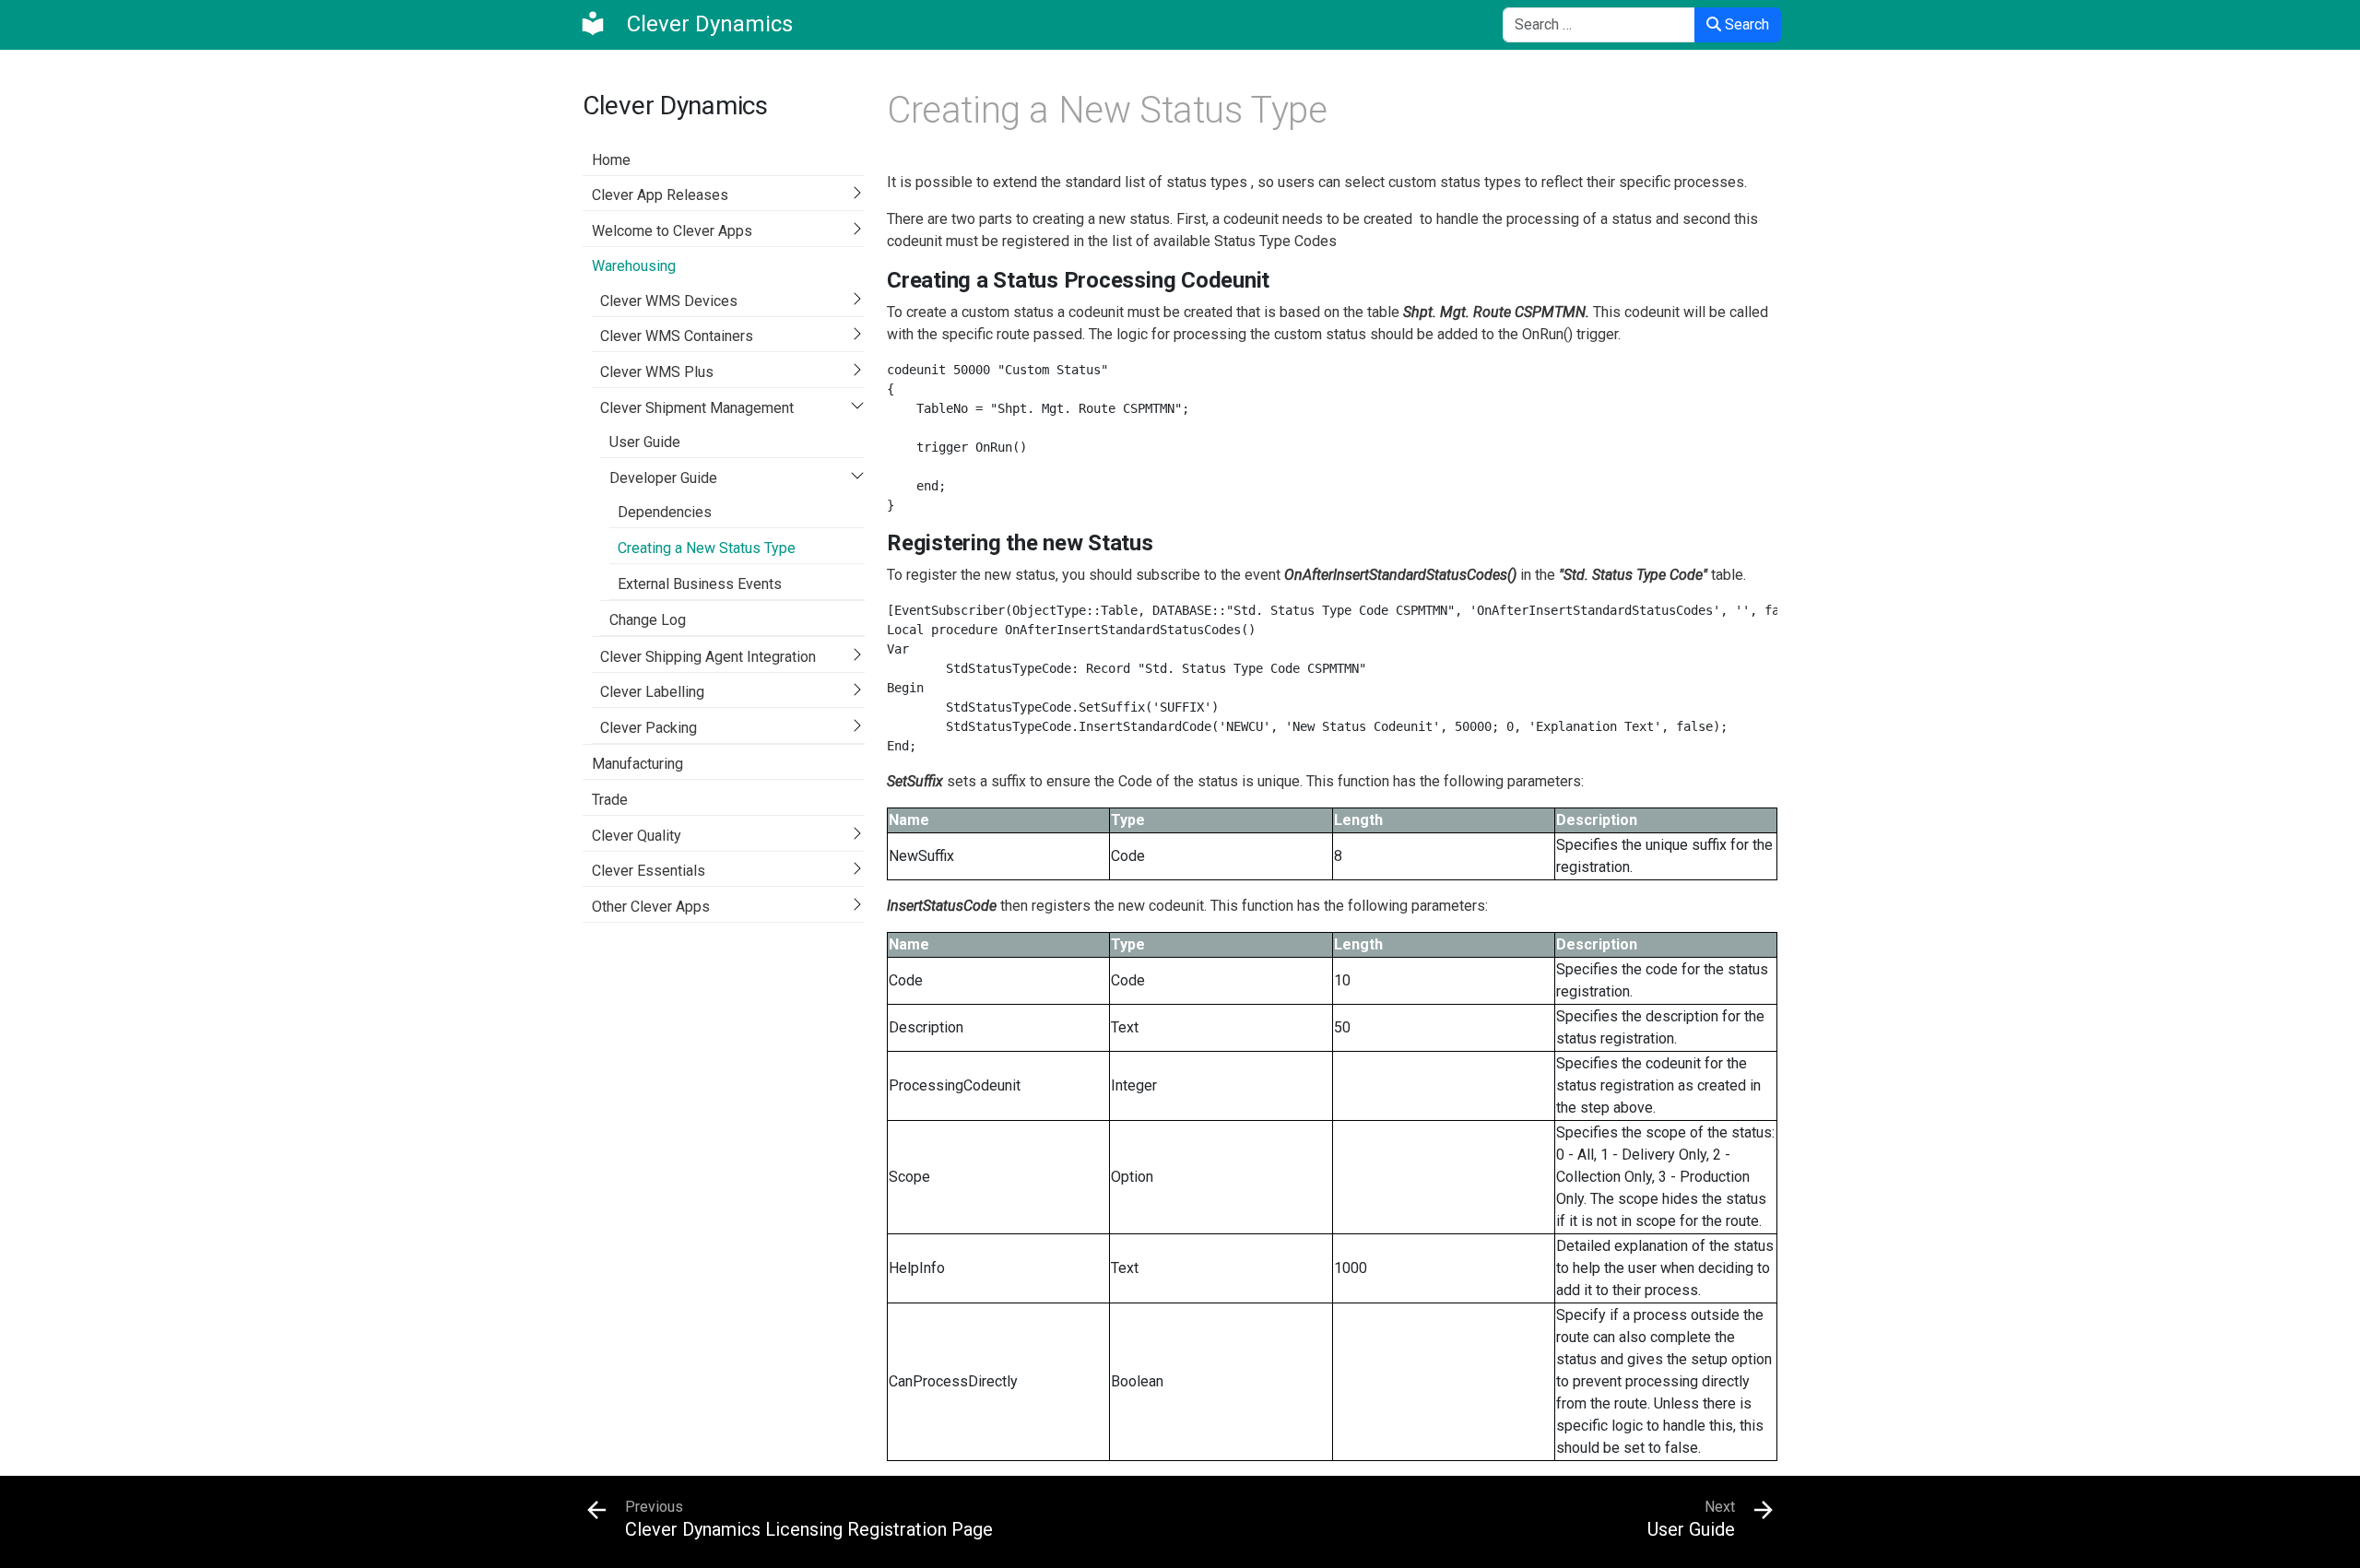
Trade (610, 800)
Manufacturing (637, 764)
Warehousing (634, 266)
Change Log (648, 620)
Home (611, 160)
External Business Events (700, 584)
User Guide (645, 442)
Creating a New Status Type (707, 548)
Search (1745, 24)
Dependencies (665, 512)
